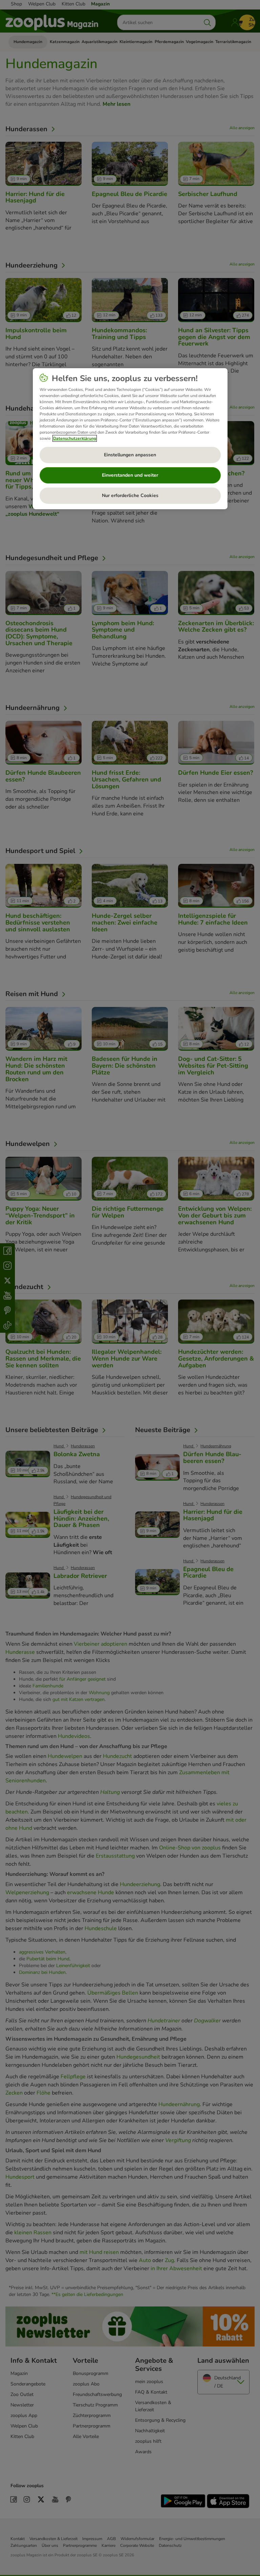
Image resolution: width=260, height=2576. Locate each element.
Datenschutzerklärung (75, 438)
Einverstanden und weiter (130, 475)
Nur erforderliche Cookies (130, 496)
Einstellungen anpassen (130, 455)
